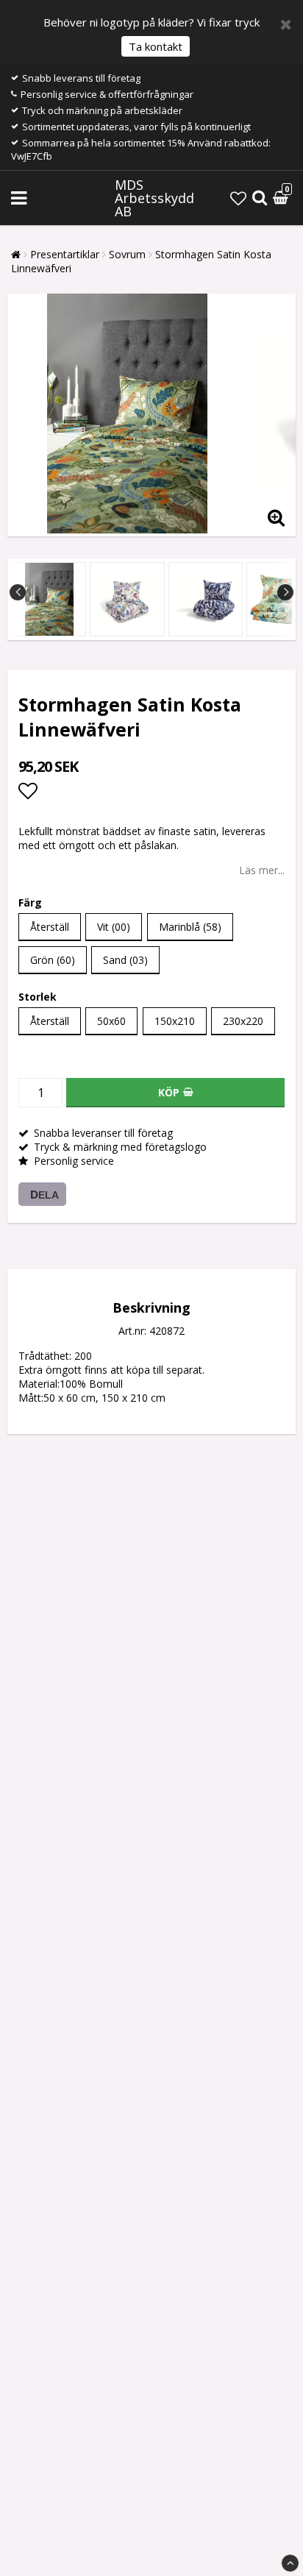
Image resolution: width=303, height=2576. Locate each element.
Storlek (38, 997)
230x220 (243, 1021)
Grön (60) (53, 960)
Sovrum (127, 254)
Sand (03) (125, 960)
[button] (238, 198)
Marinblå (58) (190, 927)
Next (285, 592)
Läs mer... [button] (262, 870)
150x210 (175, 1021)
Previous (18, 592)
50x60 (111, 1021)
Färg (30, 902)
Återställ (50, 927)
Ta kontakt (156, 46)
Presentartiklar (65, 254)
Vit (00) (114, 927)
